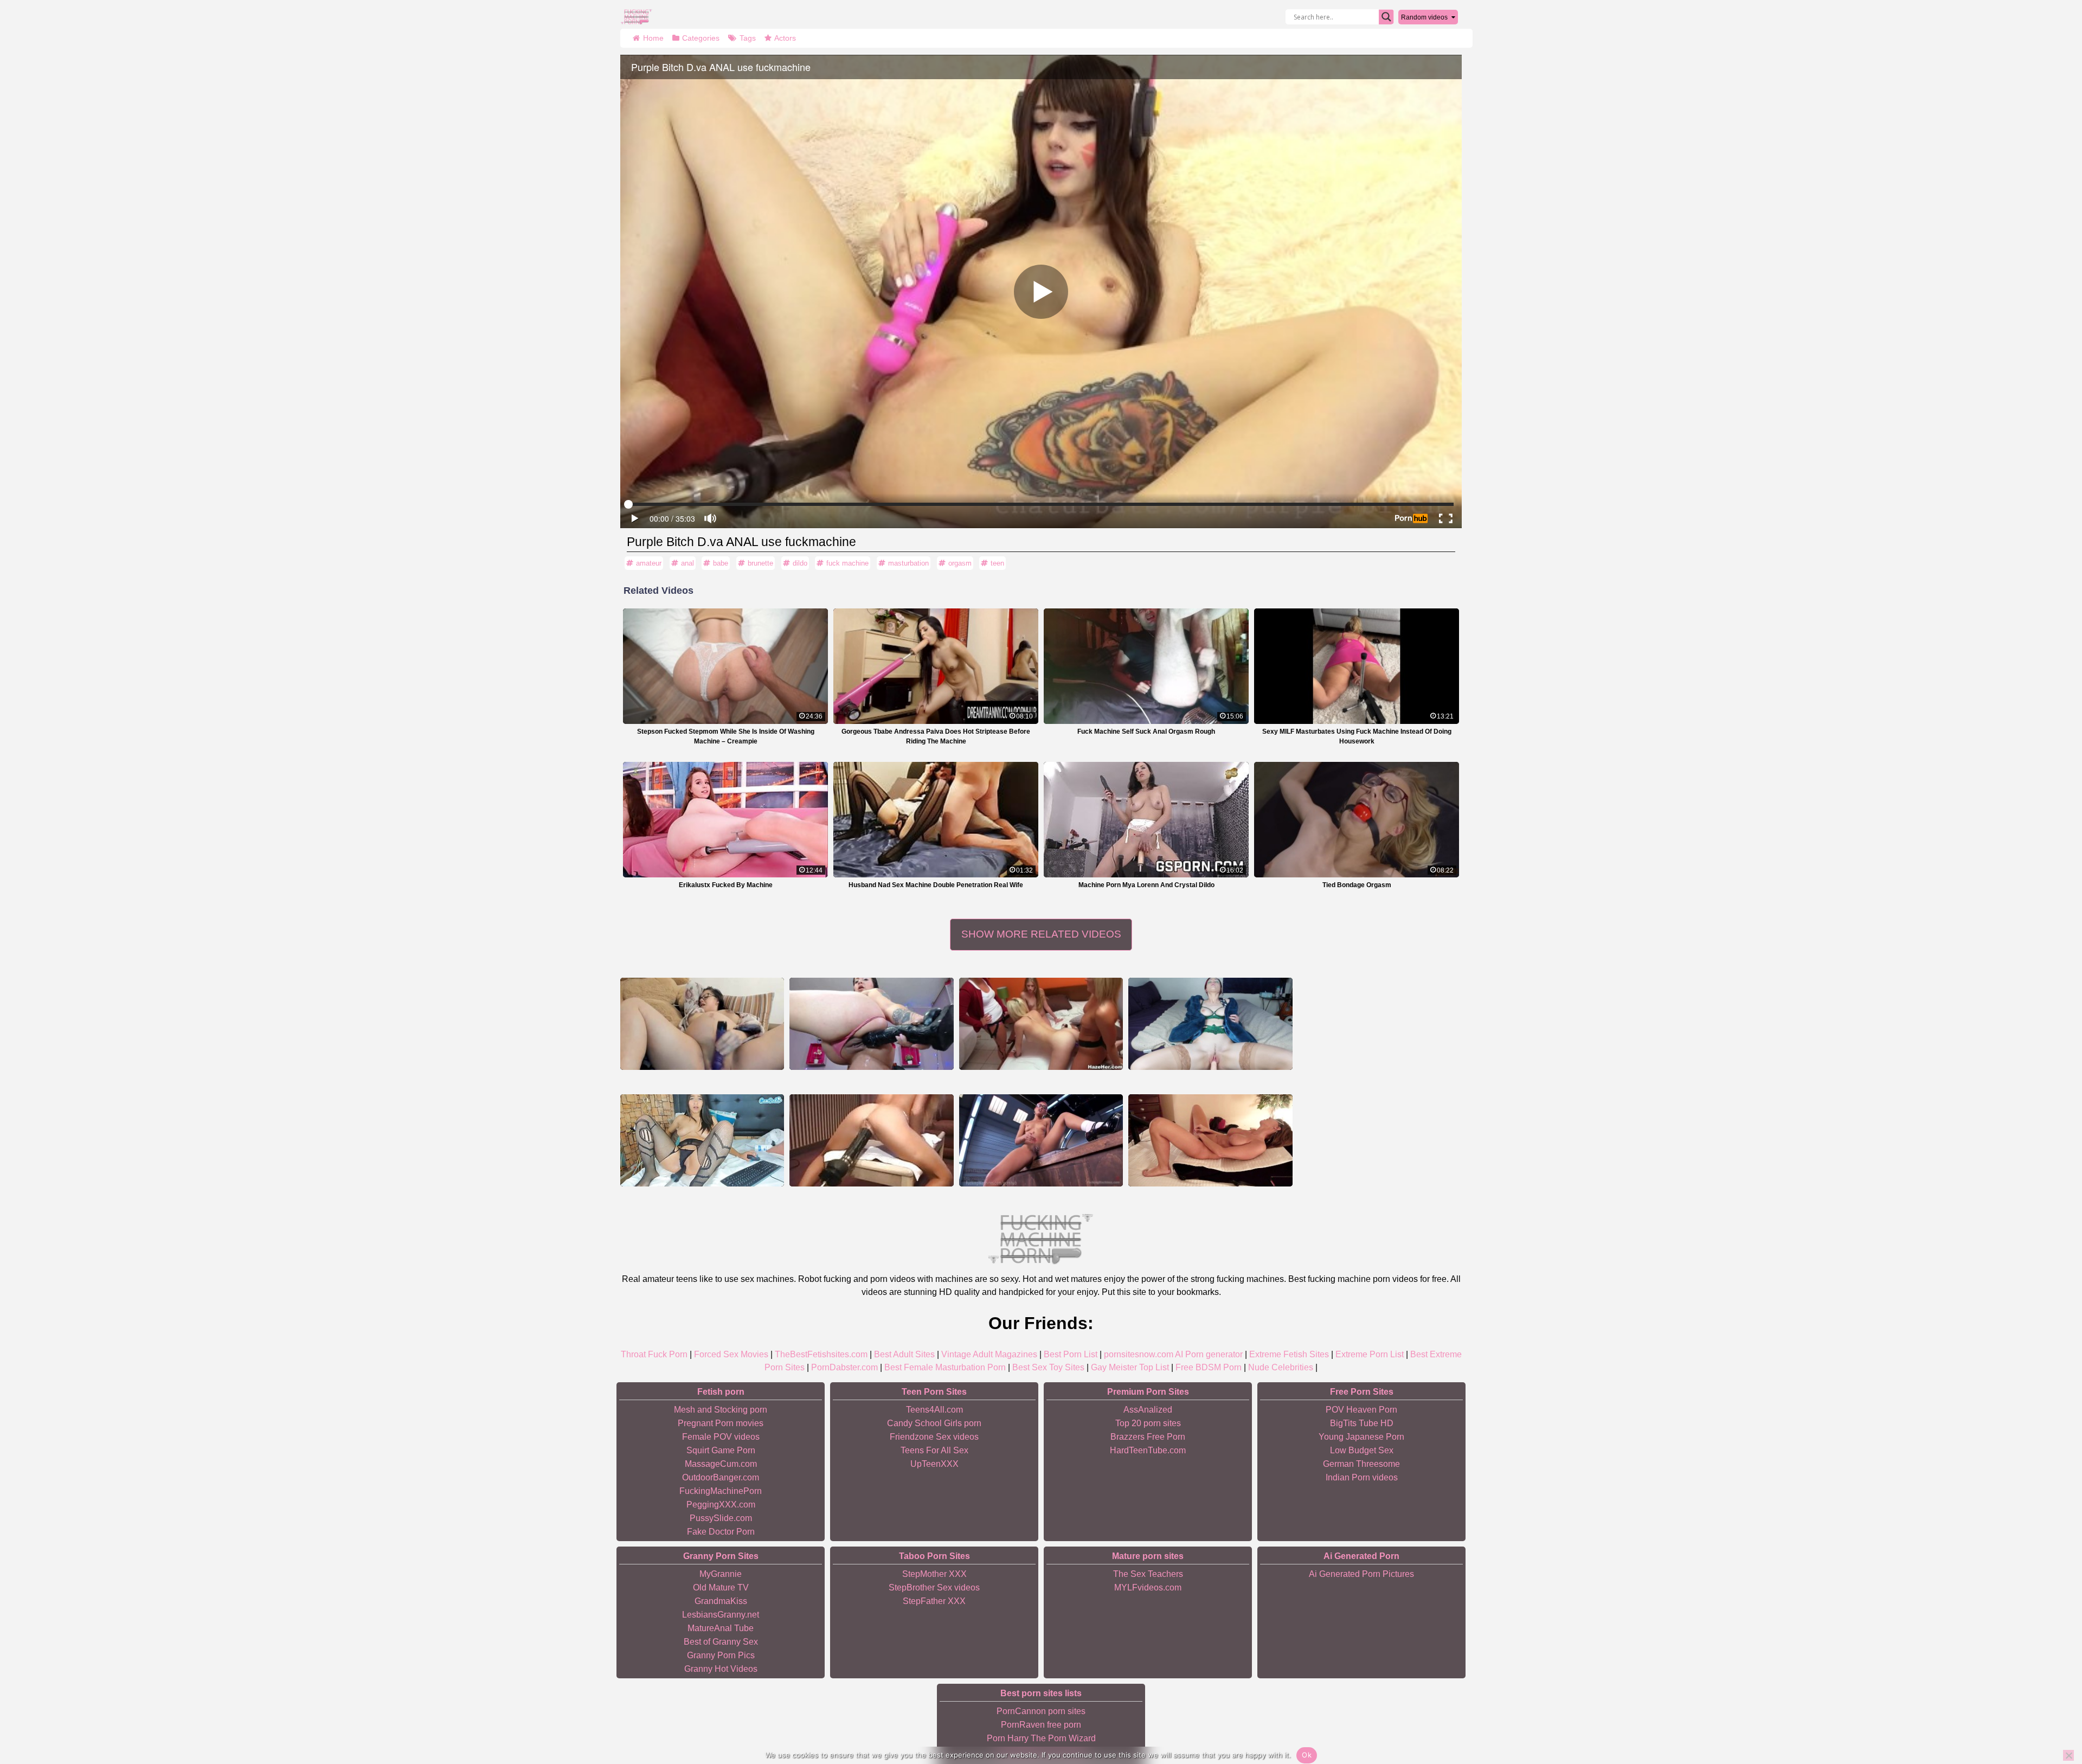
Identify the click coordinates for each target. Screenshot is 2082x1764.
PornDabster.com (844, 1367)
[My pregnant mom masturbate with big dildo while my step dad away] (871, 1024)
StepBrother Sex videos (934, 1587)
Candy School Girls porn (934, 1423)
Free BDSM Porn (1209, 1367)
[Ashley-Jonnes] (702, 1140)
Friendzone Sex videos (934, 1437)
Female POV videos (721, 1437)
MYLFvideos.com (1148, 1587)
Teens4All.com (934, 1410)
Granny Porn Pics (721, 1655)
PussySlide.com (721, 1518)
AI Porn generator (1209, 1354)
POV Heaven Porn (1361, 1410)
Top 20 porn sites (1148, 1423)
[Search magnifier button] (1386, 17)
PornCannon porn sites (1041, 1711)
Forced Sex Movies (731, 1354)
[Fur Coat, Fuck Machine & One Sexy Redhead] (1210, 1024)
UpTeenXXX (934, 1464)
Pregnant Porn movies (721, 1423)
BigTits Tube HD (1362, 1423)
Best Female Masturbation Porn (945, 1367)
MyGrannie (721, 1574)
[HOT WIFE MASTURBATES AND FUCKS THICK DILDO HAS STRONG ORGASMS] (1210, 1140)
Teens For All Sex (934, 1450)
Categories (701, 38)
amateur (649, 563)
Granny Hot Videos (721, 1669)
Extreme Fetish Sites (1289, 1354)
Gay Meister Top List (1130, 1367)
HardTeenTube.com (1148, 1450)
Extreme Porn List (1370, 1354)
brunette (760, 563)
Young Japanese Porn (1361, 1437)
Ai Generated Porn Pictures (1361, 1574)
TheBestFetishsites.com (821, 1354)
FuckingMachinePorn (721, 1491)
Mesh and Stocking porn (721, 1410)
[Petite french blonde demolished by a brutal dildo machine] (871, 1140)
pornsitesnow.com (1139, 1354)
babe (721, 563)
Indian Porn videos (1362, 1477)
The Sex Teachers (1148, 1574)
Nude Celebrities (1281, 1367)
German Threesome (1361, 1464)
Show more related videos (1041, 934)
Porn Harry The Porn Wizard (1041, 1738)
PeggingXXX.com (721, 1505)
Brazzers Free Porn (1148, 1437)
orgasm (960, 563)
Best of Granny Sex (721, 1642)
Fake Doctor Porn (721, 1532)
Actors (785, 38)
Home (653, 38)
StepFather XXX (934, 1601)
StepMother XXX (934, 1574)
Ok (1307, 1755)
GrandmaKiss (721, 1601)
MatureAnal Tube (721, 1628)
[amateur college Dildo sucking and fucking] (1041, 1024)
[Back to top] (2049, 1714)
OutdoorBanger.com (721, 1477)
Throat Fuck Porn (654, 1354)
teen (997, 563)
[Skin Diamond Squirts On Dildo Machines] (1041, 1140)
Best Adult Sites (904, 1354)
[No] (2068, 1755)
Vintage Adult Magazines (989, 1354)
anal (687, 563)
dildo (800, 563)
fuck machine (847, 563)
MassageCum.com (721, 1464)
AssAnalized (1148, 1410)
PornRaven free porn (1041, 1725)
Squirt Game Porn (721, 1450)
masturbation (908, 563)
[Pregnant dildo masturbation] (702, 1024)
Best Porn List (1071, 1354)
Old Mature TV (721, 1587)
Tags (748, 38)
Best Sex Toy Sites (1048, 1367)
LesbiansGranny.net (721, 1615)
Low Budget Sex (1362, 1450)
